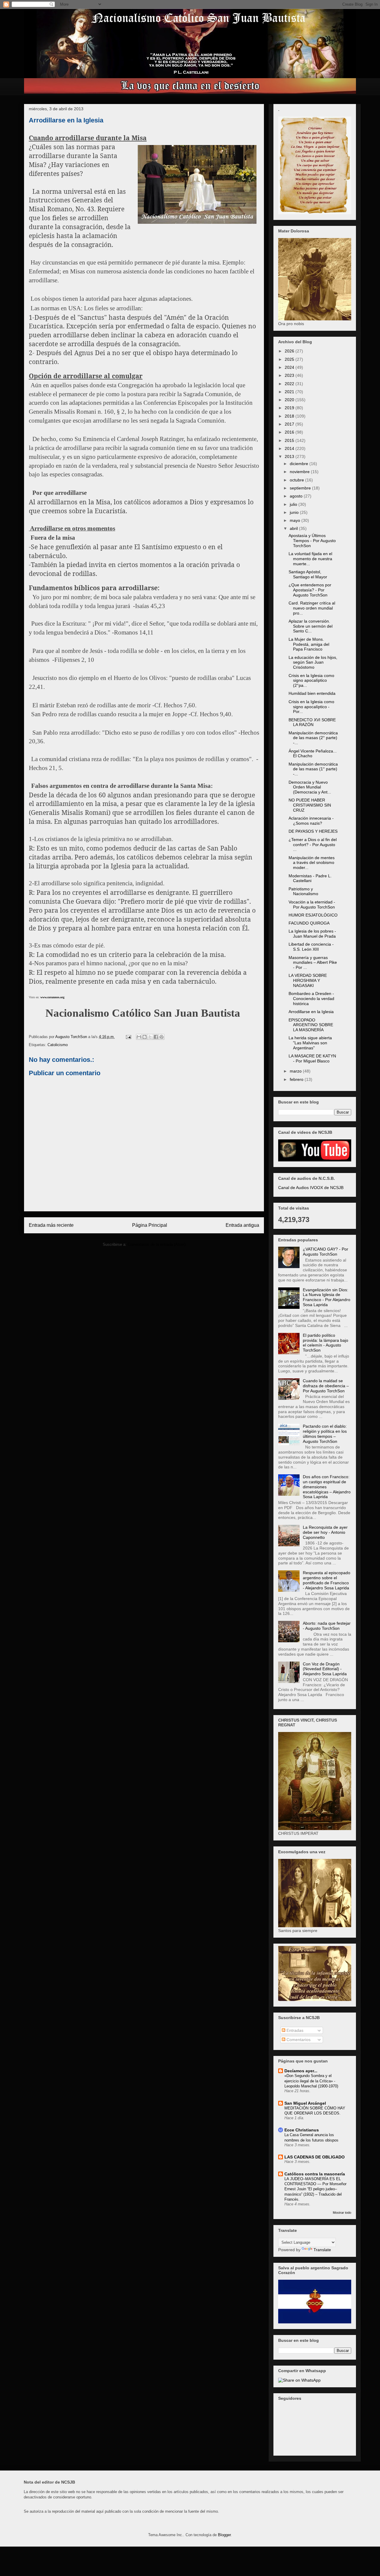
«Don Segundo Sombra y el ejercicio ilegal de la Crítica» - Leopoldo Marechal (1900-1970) (311, 2081)
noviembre (300, 472)
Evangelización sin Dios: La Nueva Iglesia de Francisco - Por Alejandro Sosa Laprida (327, 1297)
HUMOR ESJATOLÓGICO (313, 915)
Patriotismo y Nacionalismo (303, 891)
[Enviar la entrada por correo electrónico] (128, 1037)
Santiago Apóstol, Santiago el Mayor (308, 574)
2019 (290, 408)
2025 (290, 359)
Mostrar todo (342, 2213)
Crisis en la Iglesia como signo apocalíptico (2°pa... (311, 681)
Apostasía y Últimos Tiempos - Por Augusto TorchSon (312, 541)
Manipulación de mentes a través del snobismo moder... (312, 863)
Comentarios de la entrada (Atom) (157, 1244)
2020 (290, 400)
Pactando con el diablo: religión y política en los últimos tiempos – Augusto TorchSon (325, 1434)
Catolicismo (58, 1045)
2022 (290, 384)
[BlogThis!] (145, 1037)
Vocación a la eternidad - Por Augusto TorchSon (312, 904)
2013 (290, 456)
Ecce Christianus (302, 2130)
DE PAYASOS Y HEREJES (313, 831)
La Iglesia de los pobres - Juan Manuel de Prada (312, 934)
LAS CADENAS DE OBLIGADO (315, 2157)
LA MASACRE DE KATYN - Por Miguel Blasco (312, 1058)
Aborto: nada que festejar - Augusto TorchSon (327, 1626)
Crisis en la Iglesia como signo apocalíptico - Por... (311, 707)
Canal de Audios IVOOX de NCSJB (311, 1188)
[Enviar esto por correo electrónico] (139, 1037)
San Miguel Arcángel (305, 2103)
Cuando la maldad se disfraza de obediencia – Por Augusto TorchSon (326, 1386)
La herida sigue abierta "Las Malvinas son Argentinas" (310, 1043)
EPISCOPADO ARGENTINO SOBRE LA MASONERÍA (311, 1025)
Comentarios (298, 2040)
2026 (290, 351)
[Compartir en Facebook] (156, 1037)
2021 (290, 392)
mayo (296, 520)
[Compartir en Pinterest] (161, 1037)
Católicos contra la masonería (315, 2174)
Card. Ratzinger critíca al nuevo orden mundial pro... (312, 608)
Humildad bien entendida (312, 693)
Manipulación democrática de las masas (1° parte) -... (313, 769)
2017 (290, 424)
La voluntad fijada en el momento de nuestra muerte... (310, 559)
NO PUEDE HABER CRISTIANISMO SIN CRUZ (310, 805)
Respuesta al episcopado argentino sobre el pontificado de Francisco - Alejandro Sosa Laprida (327, 1580)
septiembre (301, 488)
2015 (290, 440)
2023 (290, 375)
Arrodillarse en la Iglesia (311, 1012)
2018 (290, 416)
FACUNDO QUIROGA (309, 923)
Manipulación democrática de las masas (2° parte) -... (313, 738)
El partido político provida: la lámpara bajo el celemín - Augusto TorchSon (326, 1343)
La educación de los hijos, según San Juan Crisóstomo (313, 662)
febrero (297, 1079)
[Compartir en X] (150, 1037)
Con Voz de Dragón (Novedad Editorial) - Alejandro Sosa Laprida (325, 1669)
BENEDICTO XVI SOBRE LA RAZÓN (312, 722)
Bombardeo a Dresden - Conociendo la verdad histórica (311, 999)
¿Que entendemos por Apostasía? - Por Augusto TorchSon (310, 590)
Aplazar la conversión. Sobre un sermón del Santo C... (311, 626)
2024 (290, 367)
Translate (322, 2250)
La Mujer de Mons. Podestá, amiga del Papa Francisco (309, 644)
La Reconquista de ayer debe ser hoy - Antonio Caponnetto (325, 1532)
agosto (297, 496)
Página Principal (150, 1225)
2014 (290, 448)
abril (294, 528)
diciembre (300, 464)
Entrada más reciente (51, 1225)
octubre (297, 480)
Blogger (224, 2535)
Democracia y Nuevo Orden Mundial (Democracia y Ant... (310, 787)
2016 (290, 432)
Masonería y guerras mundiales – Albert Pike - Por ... (313, 963)
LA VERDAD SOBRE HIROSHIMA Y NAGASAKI (308, 980)
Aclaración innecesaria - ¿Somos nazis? (311, 821)
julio (294, 504)
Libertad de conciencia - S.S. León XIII (311, 947)
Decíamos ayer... (301, 2071)
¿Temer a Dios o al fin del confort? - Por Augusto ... (313, 845)
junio (295, 512)
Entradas (294, 2030)
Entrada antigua (242, 1225)
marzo (296, 1071)
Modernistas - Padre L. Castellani (310, 878)
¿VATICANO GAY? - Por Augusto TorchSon (326, 1252)
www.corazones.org (52, 997)
